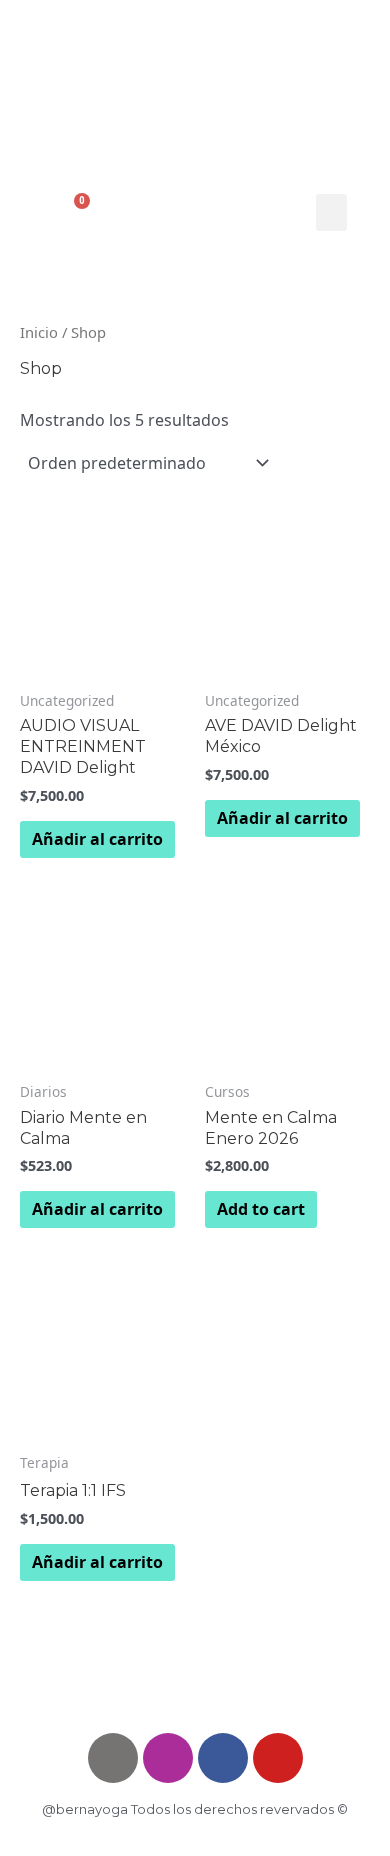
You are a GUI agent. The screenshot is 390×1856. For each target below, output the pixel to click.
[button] (332, 213)
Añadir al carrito (97, 839)
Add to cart (261, 1209)
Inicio (39, 332)
